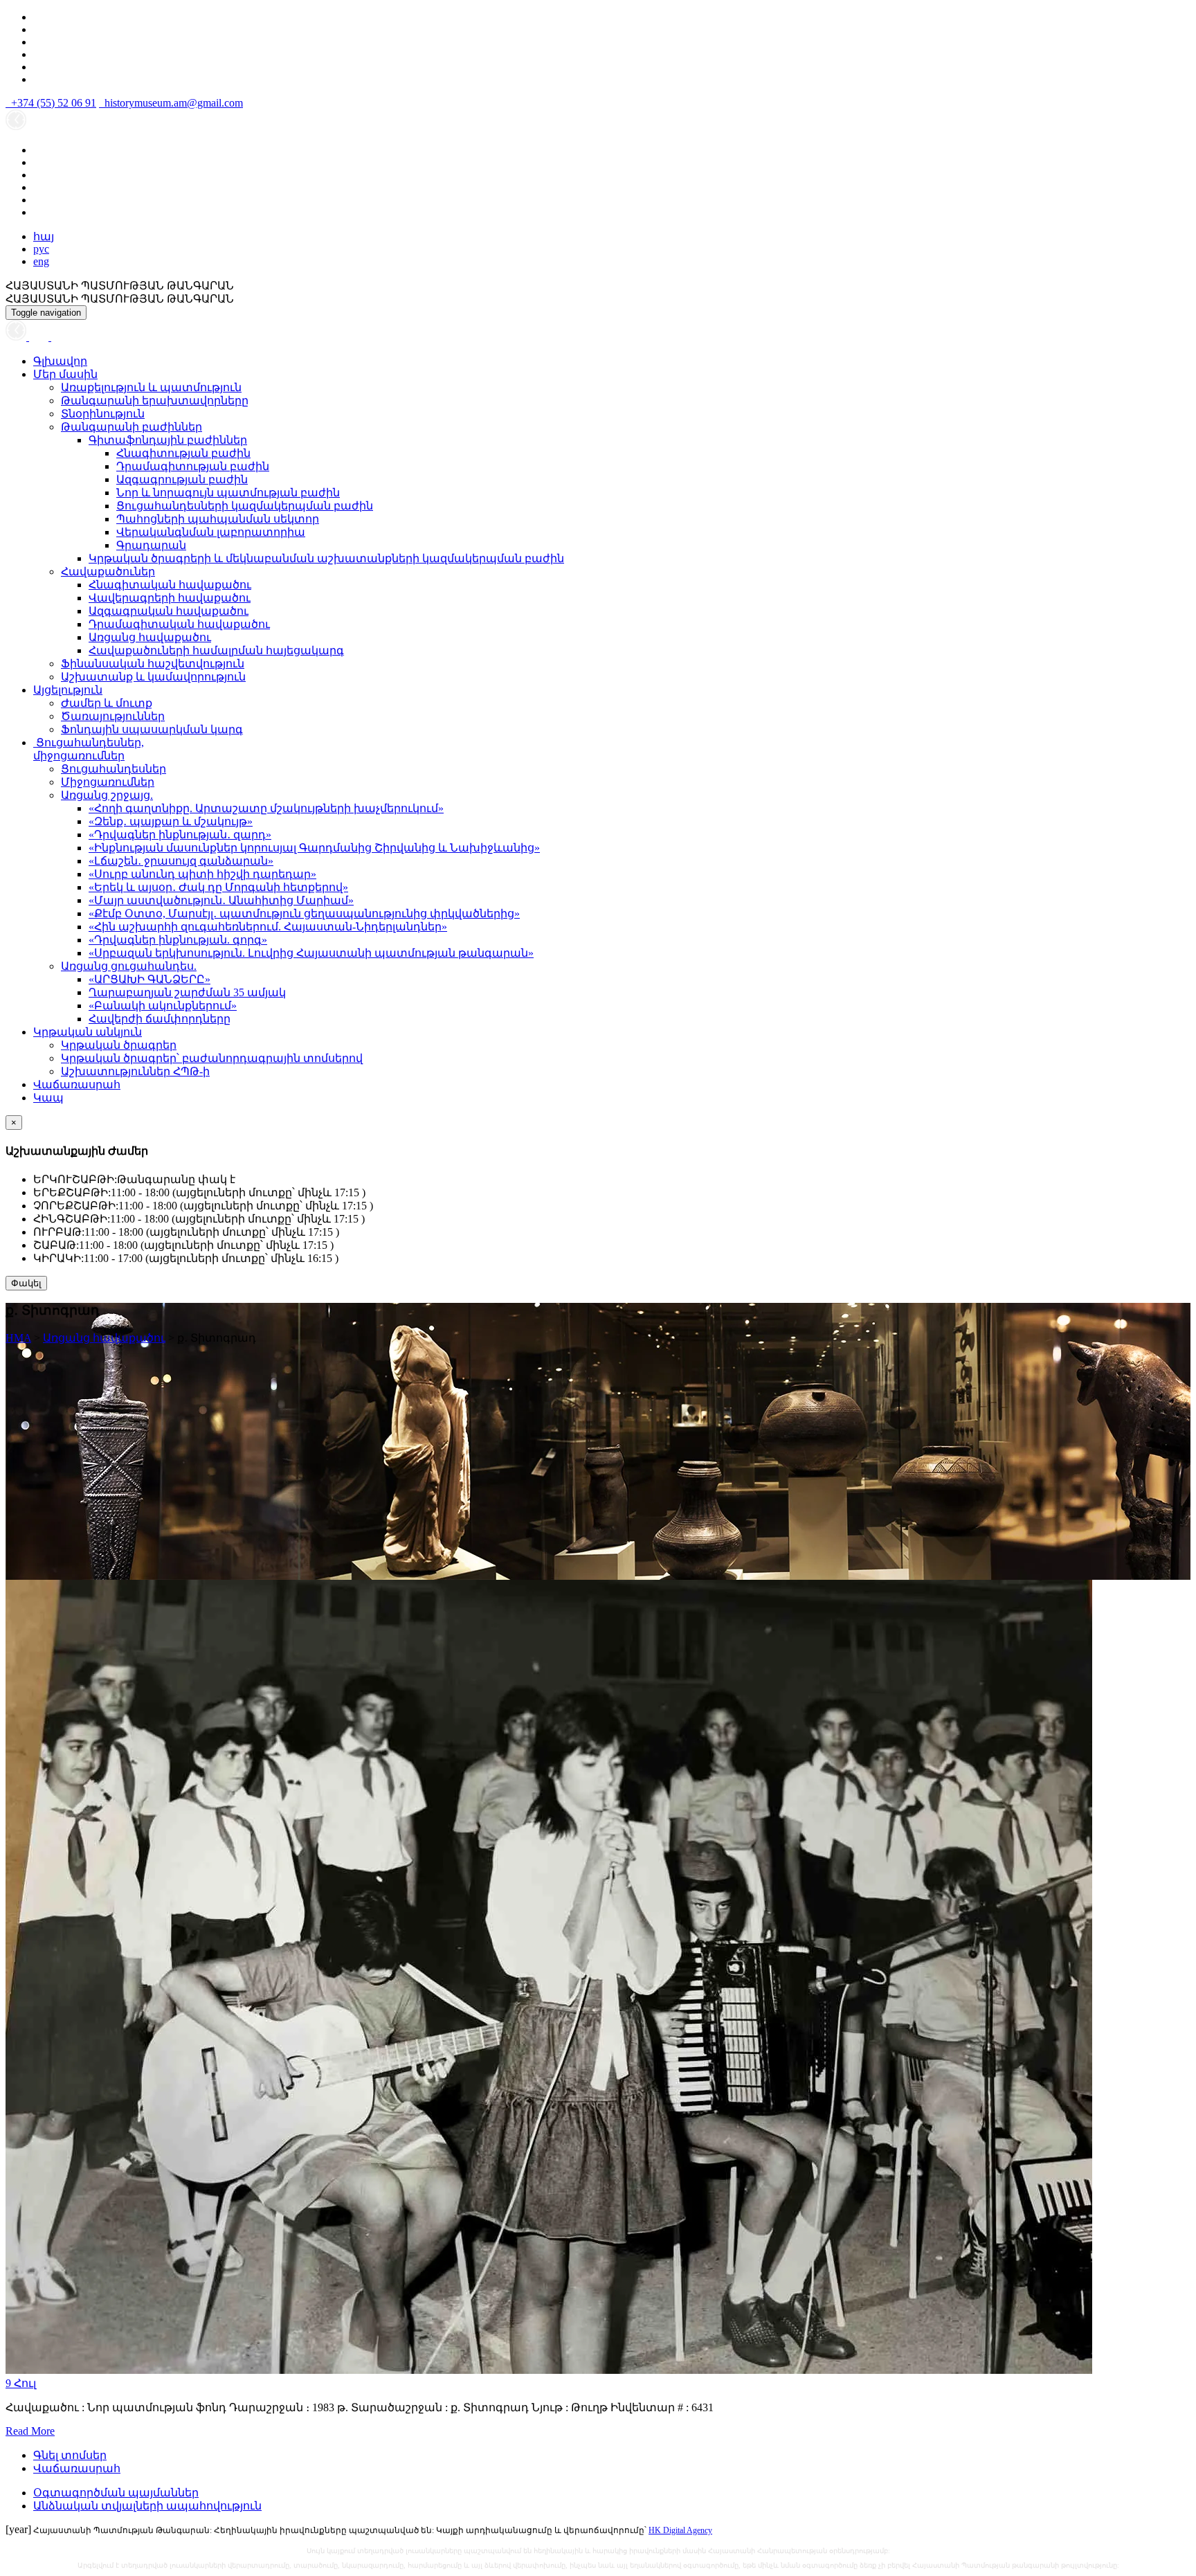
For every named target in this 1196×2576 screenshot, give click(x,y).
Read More (30, 2431)
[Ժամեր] (17, 337)
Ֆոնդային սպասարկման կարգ (152, 729)
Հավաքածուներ (108, 571)
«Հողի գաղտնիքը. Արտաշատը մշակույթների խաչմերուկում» (266, 808)
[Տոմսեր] (58, 337)
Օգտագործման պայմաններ (116, 2493)
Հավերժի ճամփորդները (160, 1019)
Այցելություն (68, 690)
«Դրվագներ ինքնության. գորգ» (178, 940)
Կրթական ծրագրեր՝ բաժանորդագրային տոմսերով (212, 1058)
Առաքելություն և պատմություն (151, 387)
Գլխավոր (60, 361)
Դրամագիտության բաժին (193, 466)
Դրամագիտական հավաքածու (179, 624)
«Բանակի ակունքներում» (163, 1006)
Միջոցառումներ (108, 782)
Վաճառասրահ (77, 1084)
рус (41, 249)
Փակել (26, 1283)
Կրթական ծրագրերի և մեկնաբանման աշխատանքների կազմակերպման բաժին (326, 558)
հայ (44, 236)
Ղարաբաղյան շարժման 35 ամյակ (187, 992)
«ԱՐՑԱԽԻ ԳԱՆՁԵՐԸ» (149, 979)
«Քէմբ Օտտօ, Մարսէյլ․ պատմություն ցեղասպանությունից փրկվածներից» (304, 913)
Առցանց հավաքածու (150, 637)
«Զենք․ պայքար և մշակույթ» (171, 821)
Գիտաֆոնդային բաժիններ (168, 440)
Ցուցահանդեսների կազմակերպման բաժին (245, 506)
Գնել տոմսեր (70, 2455)
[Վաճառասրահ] (40, 337)
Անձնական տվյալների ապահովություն (147, 2506)
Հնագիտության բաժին (183, 453)
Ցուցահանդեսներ (114, 769)
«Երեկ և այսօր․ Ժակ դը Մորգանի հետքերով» (218, 887)
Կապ (48, 1098)
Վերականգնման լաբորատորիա (211, 532)
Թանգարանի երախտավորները (155, 400)
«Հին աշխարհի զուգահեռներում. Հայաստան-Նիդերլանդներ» (268, 927)
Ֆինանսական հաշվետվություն (153, 664)
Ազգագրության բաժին (182, 479)
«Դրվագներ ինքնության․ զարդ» (180, 835)
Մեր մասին (65, 374)
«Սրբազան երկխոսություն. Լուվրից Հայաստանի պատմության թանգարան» (311, 953)
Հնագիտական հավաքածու (170, 585)
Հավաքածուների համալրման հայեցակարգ (216, 650)
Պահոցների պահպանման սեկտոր (218, 519)
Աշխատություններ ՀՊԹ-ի (135, 1071)
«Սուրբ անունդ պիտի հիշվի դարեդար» (202, 874)
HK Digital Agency (680, 2530)
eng (41, 261)
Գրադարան (151, 545)
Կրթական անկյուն (88, 1032)
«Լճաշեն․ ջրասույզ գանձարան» (181, 861)
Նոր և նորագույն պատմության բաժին (228, 493)
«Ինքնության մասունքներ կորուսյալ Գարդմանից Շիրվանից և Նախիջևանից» (314, 848)
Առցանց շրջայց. (107, 795)
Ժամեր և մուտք (107, 703)
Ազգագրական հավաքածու (169, 611)
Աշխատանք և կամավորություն (153, 677)
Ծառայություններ (113, 716)
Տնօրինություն (103, 414)
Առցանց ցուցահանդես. (129, 966)
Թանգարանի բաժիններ (132, 427)
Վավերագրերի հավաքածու (170, 598)
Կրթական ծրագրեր (119, 1045)
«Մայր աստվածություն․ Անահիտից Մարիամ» (221, 900)
